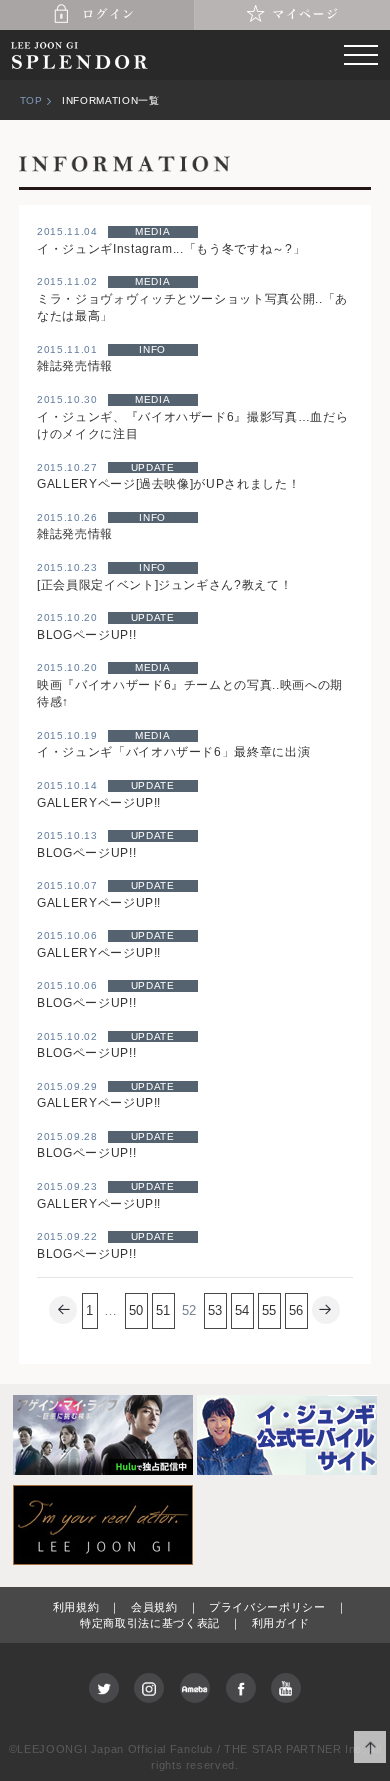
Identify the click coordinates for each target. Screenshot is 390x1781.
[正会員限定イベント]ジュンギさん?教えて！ (164, 584)
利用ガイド (281, 1623)
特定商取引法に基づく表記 (150, 1623)
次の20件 (327, 1310)
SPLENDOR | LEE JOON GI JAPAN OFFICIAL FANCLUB (80, 55)
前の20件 (63, 1310)
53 (215, 1310)
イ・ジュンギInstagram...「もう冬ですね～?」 (171, 248)
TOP (31, 100)
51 (163, 1310)
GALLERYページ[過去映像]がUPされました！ (168, 483)
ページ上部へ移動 (370, 1747)
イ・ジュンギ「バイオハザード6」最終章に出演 (173, 751)
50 (136, 1310)
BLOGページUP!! (86, 634)
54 (242, 1310)
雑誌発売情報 (75, 365)
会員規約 (154, 1607)
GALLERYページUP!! (99, 802)
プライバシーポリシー (267, 1607)
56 (296, 1310)
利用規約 (76, 1607)
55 (269, 1310)
